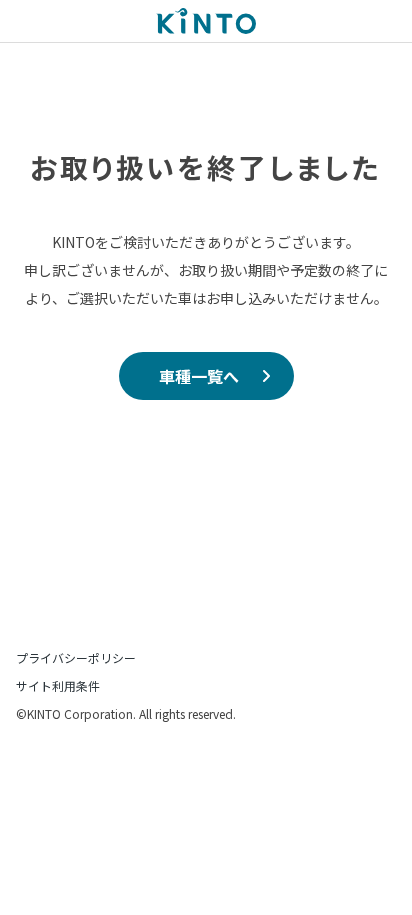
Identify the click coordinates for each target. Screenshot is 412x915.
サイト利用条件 (58, 685)
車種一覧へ (199, 376)
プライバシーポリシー (76, 657)
